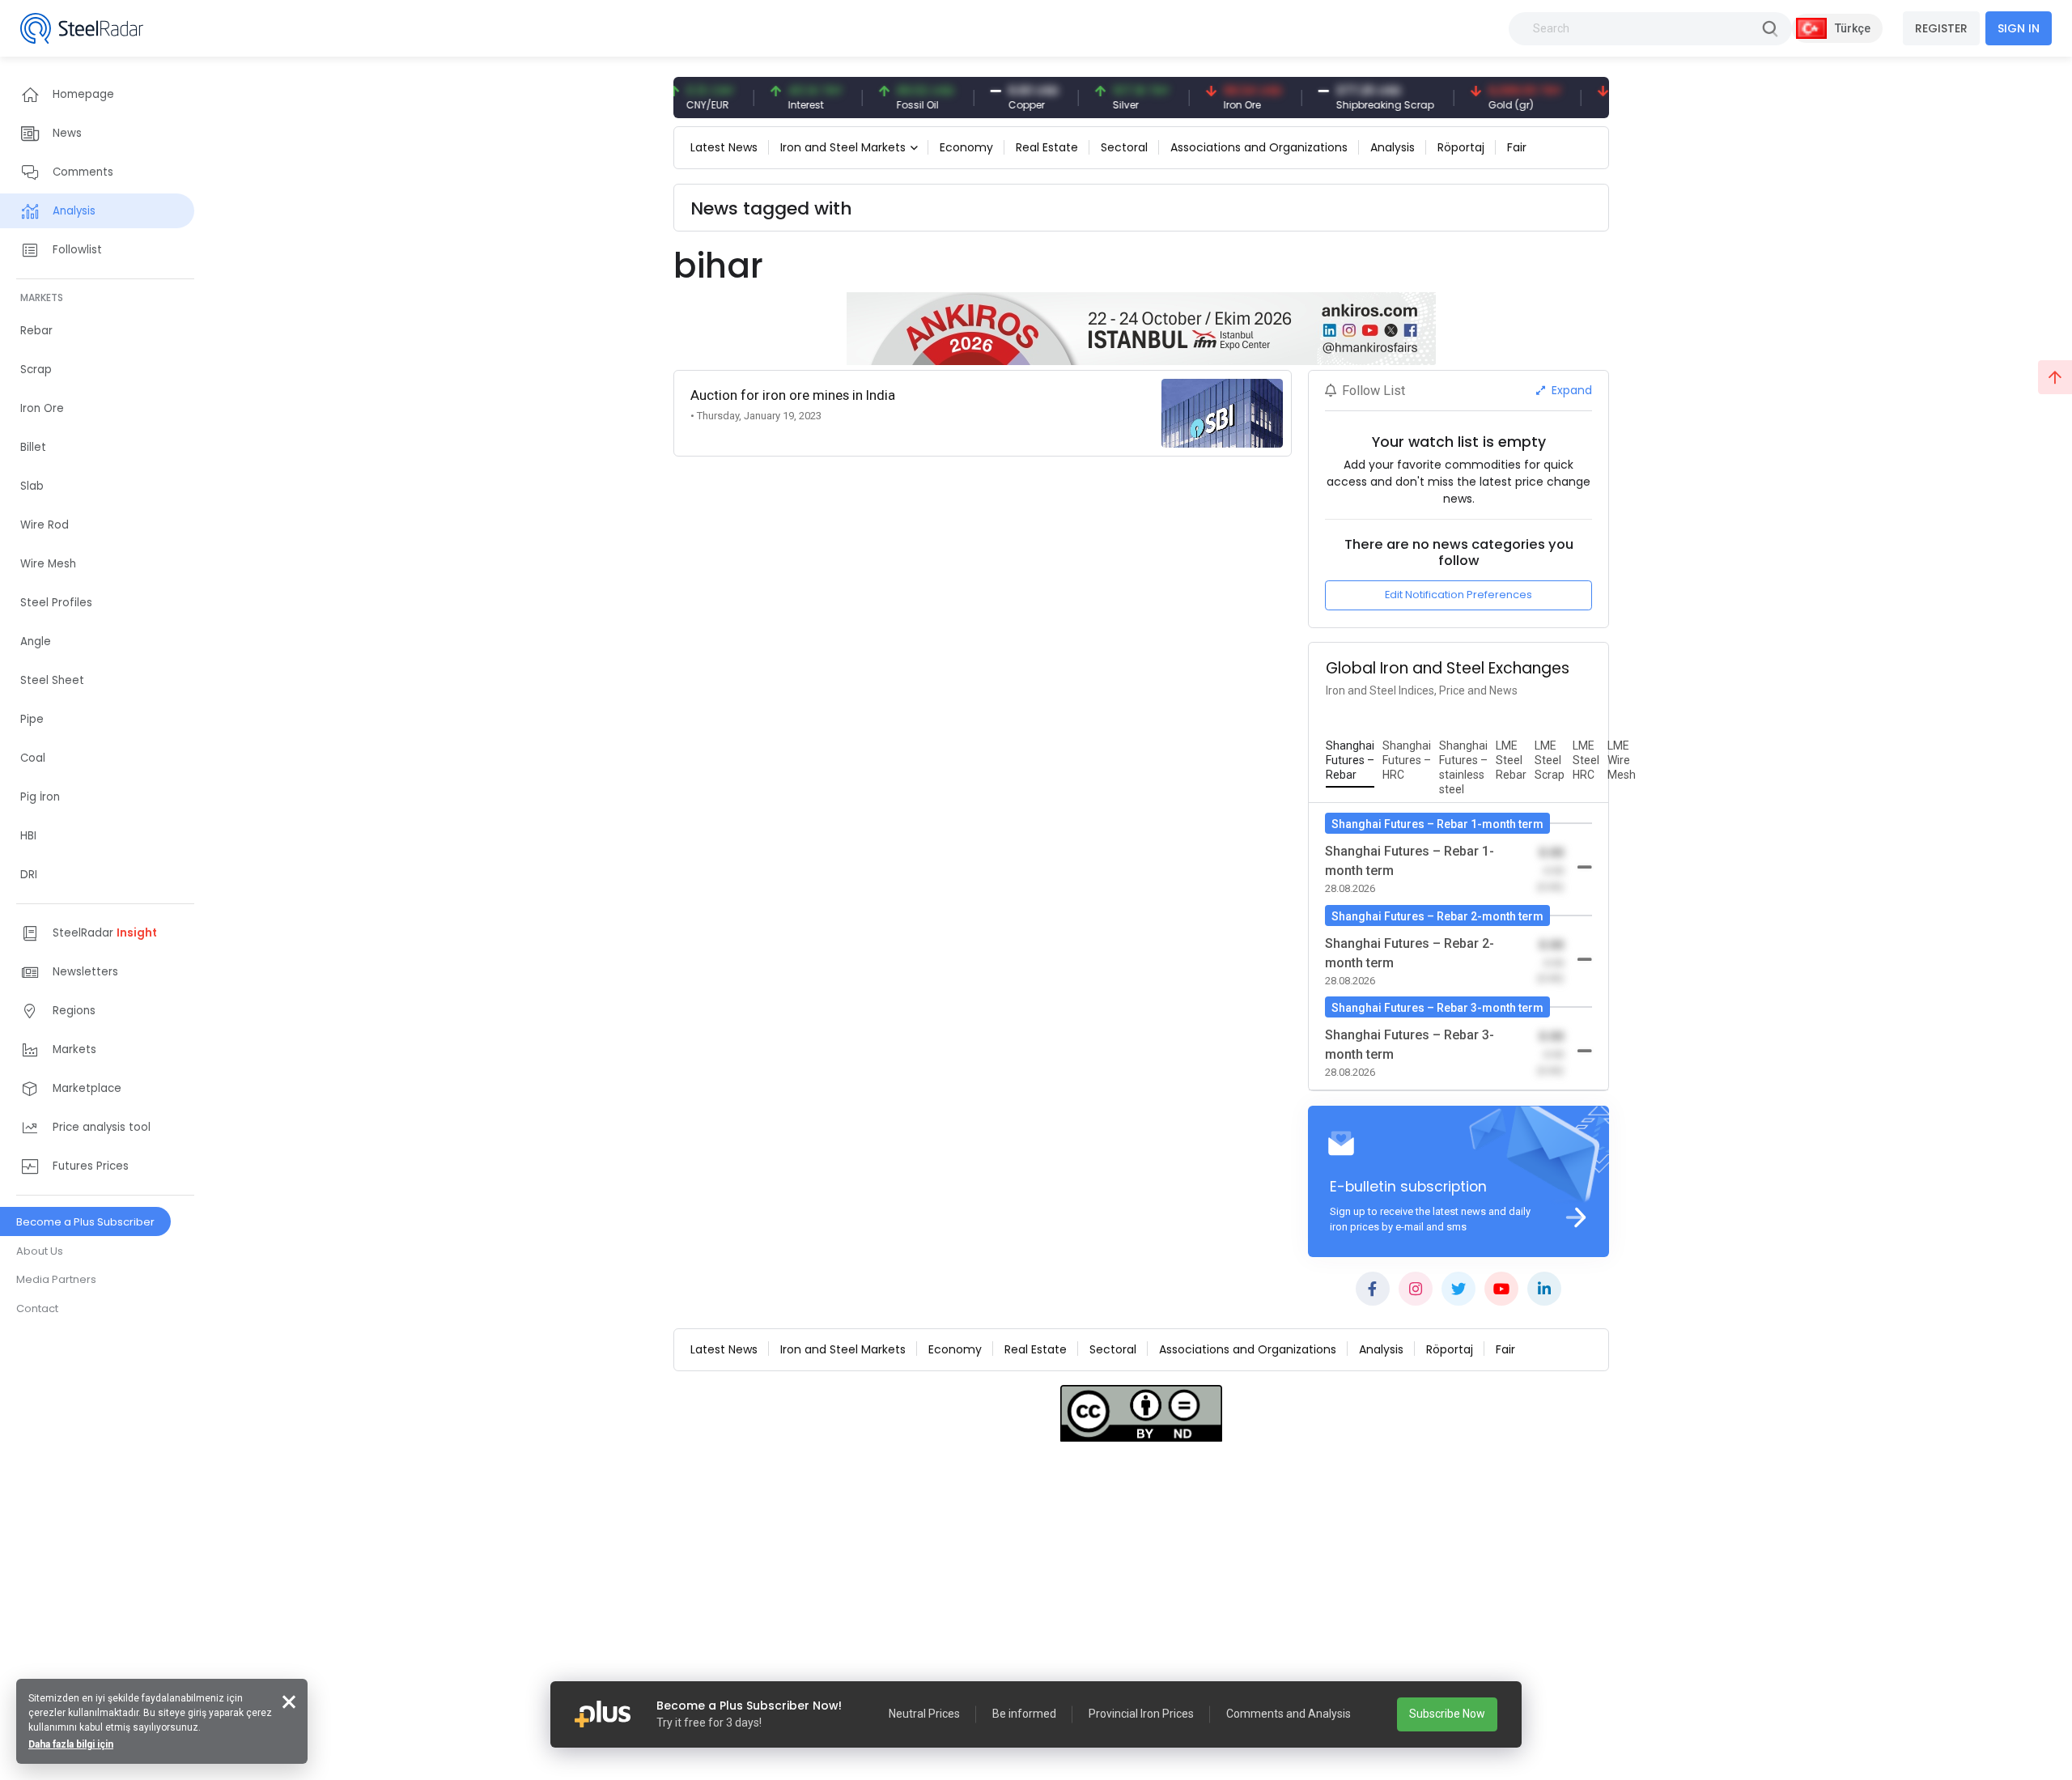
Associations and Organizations (1259, 147)
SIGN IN (2019, 28)
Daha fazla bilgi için (71, 1744)
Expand (1570, 390)
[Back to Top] (2055, 377)
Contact (37, 1308)
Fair (1517, 147)
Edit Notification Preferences (1458, 595)
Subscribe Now (1447, 1714)
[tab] (1350, 761)
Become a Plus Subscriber (85, 1222)
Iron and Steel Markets (843, 147)
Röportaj (1461, 147)
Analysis (1393, 147)
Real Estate (1047, 147)
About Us (40, 1251)
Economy (966, 147)
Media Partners (56, 1279)
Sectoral (1124, 147)
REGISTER (1941, 28)
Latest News (724, 147)
